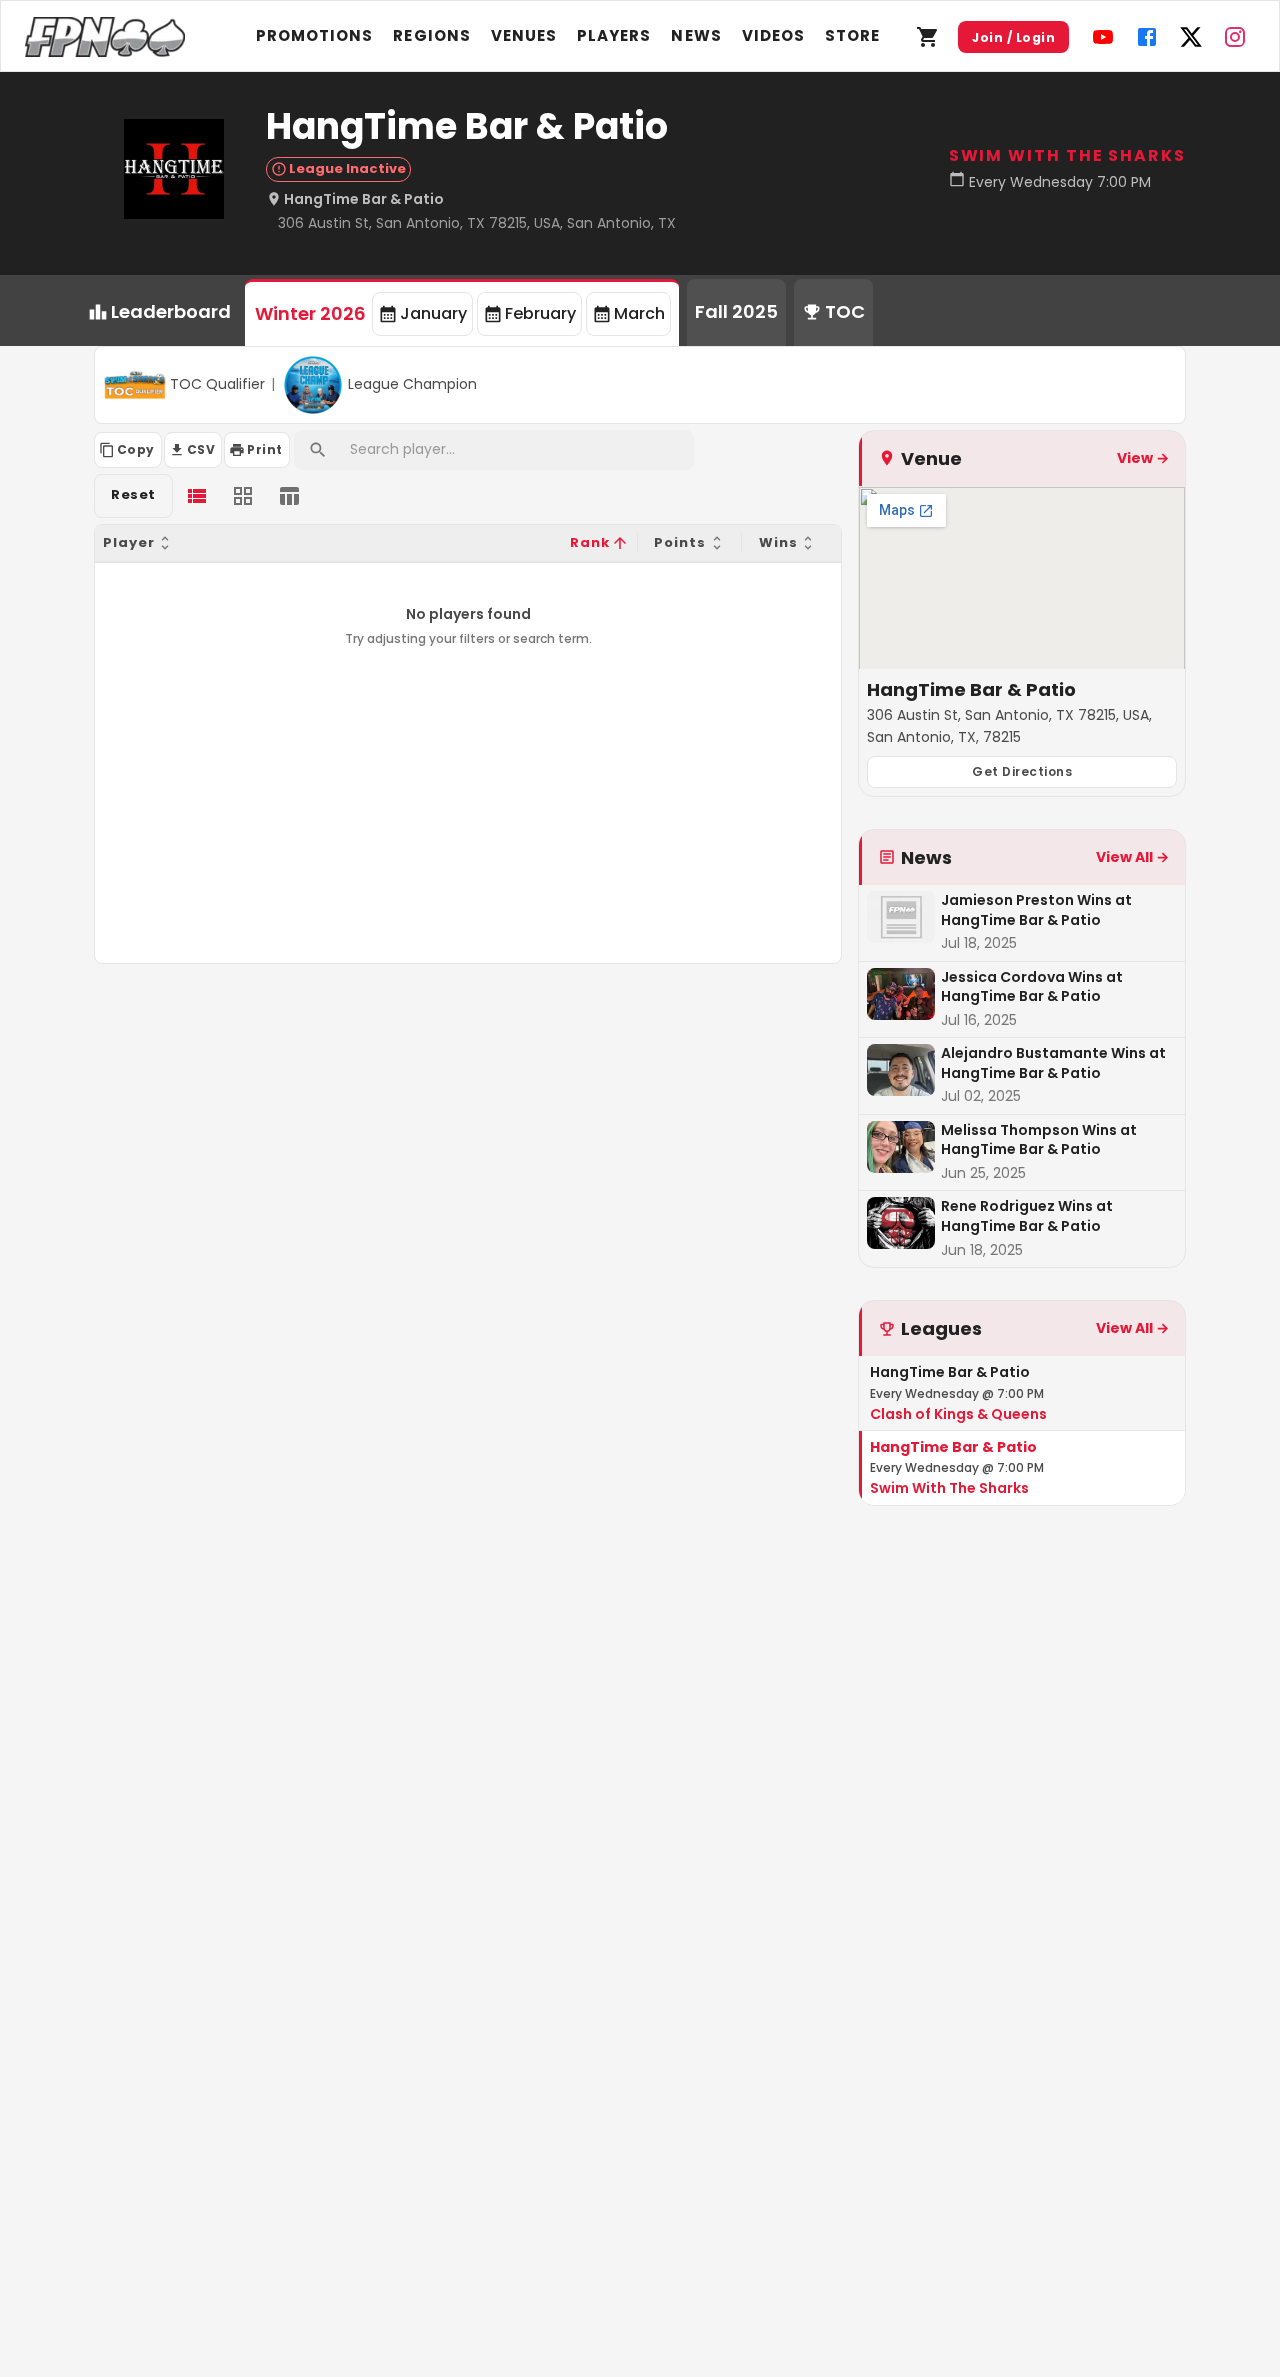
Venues (524, 35)
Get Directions (1022, 771)
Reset (133, 494)
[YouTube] (1103, 37)
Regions (431, 35)
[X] (1191, 37)
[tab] (462, 312)
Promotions (315, 35)
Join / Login (1013, 37)
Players (614, 35)
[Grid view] (243, 496)
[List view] (197, 496)
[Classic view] (289, 496)
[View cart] (928, 37)
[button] (332, 543)
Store (852, 35)
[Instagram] (1235, 37)
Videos (773, 35)
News (696, 35)
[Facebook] (1147, 37)
